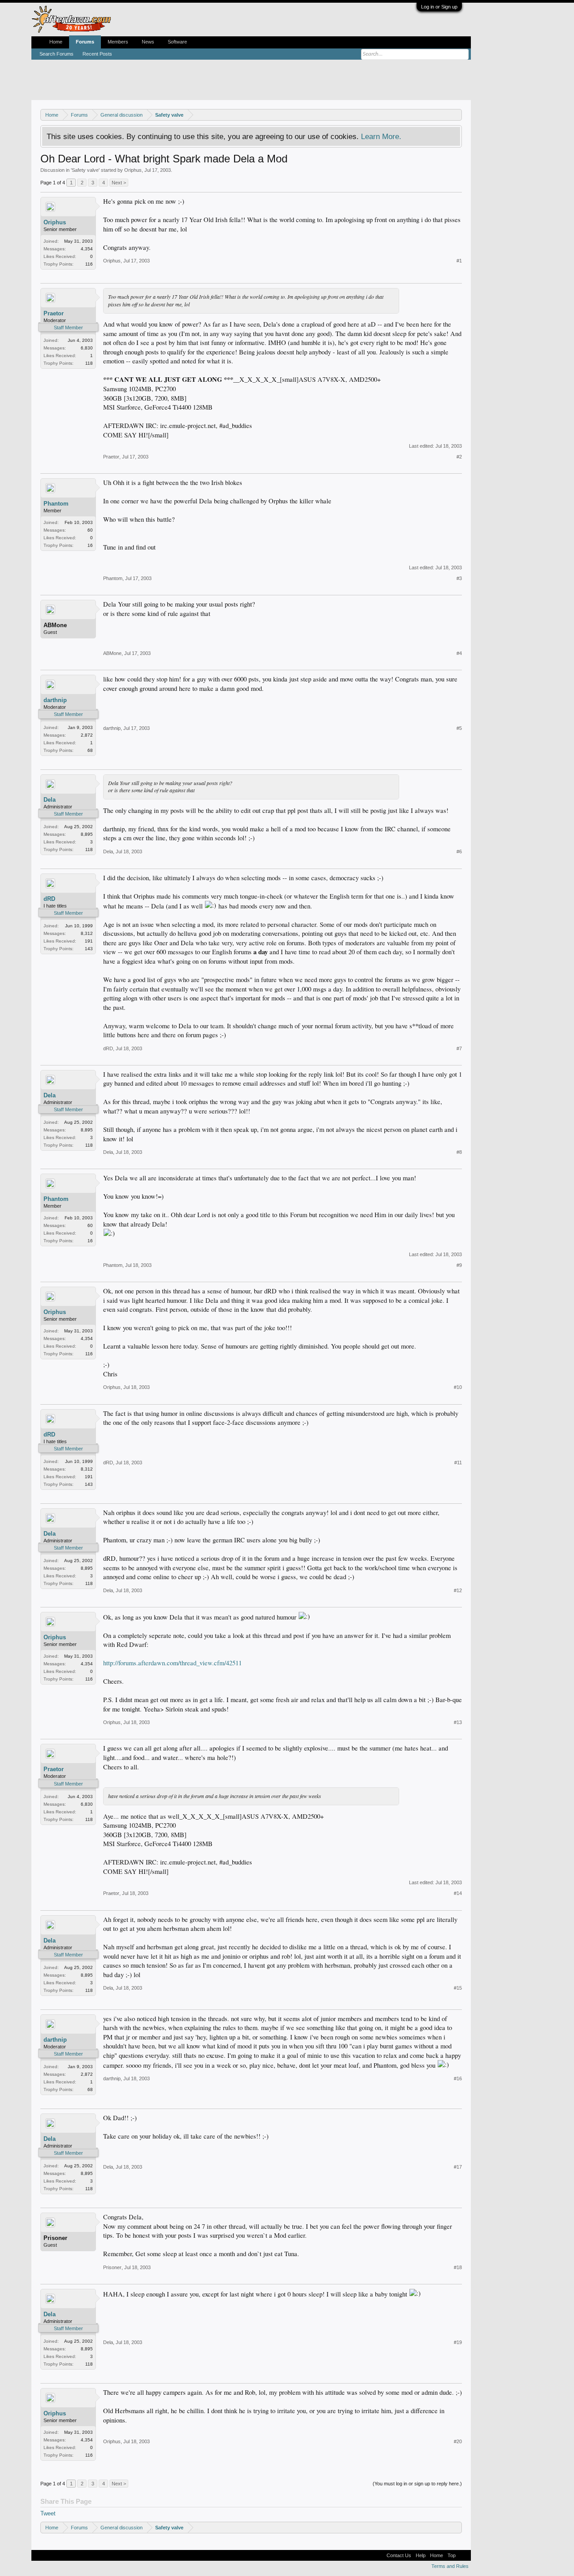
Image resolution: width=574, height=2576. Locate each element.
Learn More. (381, 136)
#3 (459, 578)
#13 (458, 1722)
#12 (458, 1590)
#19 (458, 2342)
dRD (49, 899)
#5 (459, 728)
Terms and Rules (450, 2566)
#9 (459, 1265)
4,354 (87, 249)
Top (452, 2555)
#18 (458, 2267)
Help (421, 2555)
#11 (458, 1463)
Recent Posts (97, 54)
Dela (50, 800)
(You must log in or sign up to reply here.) (417, 2484)
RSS (463, 2555)
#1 (459, 261)
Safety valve (85, 170)
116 (89, 264)
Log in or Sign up (439, 7)
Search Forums (57, 54)
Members (118, 42)
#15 (458, 1988)
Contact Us (399, 2555)
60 (90, 530)
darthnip (55, 700)
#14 (458, 1893)
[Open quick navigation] (456, 115)
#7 (459, 1048)
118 (89, 363)
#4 (459, 653)
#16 (458, 2078)
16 (90, 545)
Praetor (54, 313)
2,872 (87, 735)
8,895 (87, 834)
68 (90, 750)
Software (177, 42)
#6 (459, 851)
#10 (458, 1387)
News (148, 42)
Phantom (56, 504)
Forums (85, 42)
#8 (459, 1152)
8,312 (87, 933)
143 (89, 949)
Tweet (48, 2513)
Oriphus (133, 170)
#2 (459, 457)
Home (56, 42)
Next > (119, 183)
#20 (458, 2441)
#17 (458, 2167)
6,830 (87, 348)
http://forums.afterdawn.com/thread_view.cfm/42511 (172, 1663)
